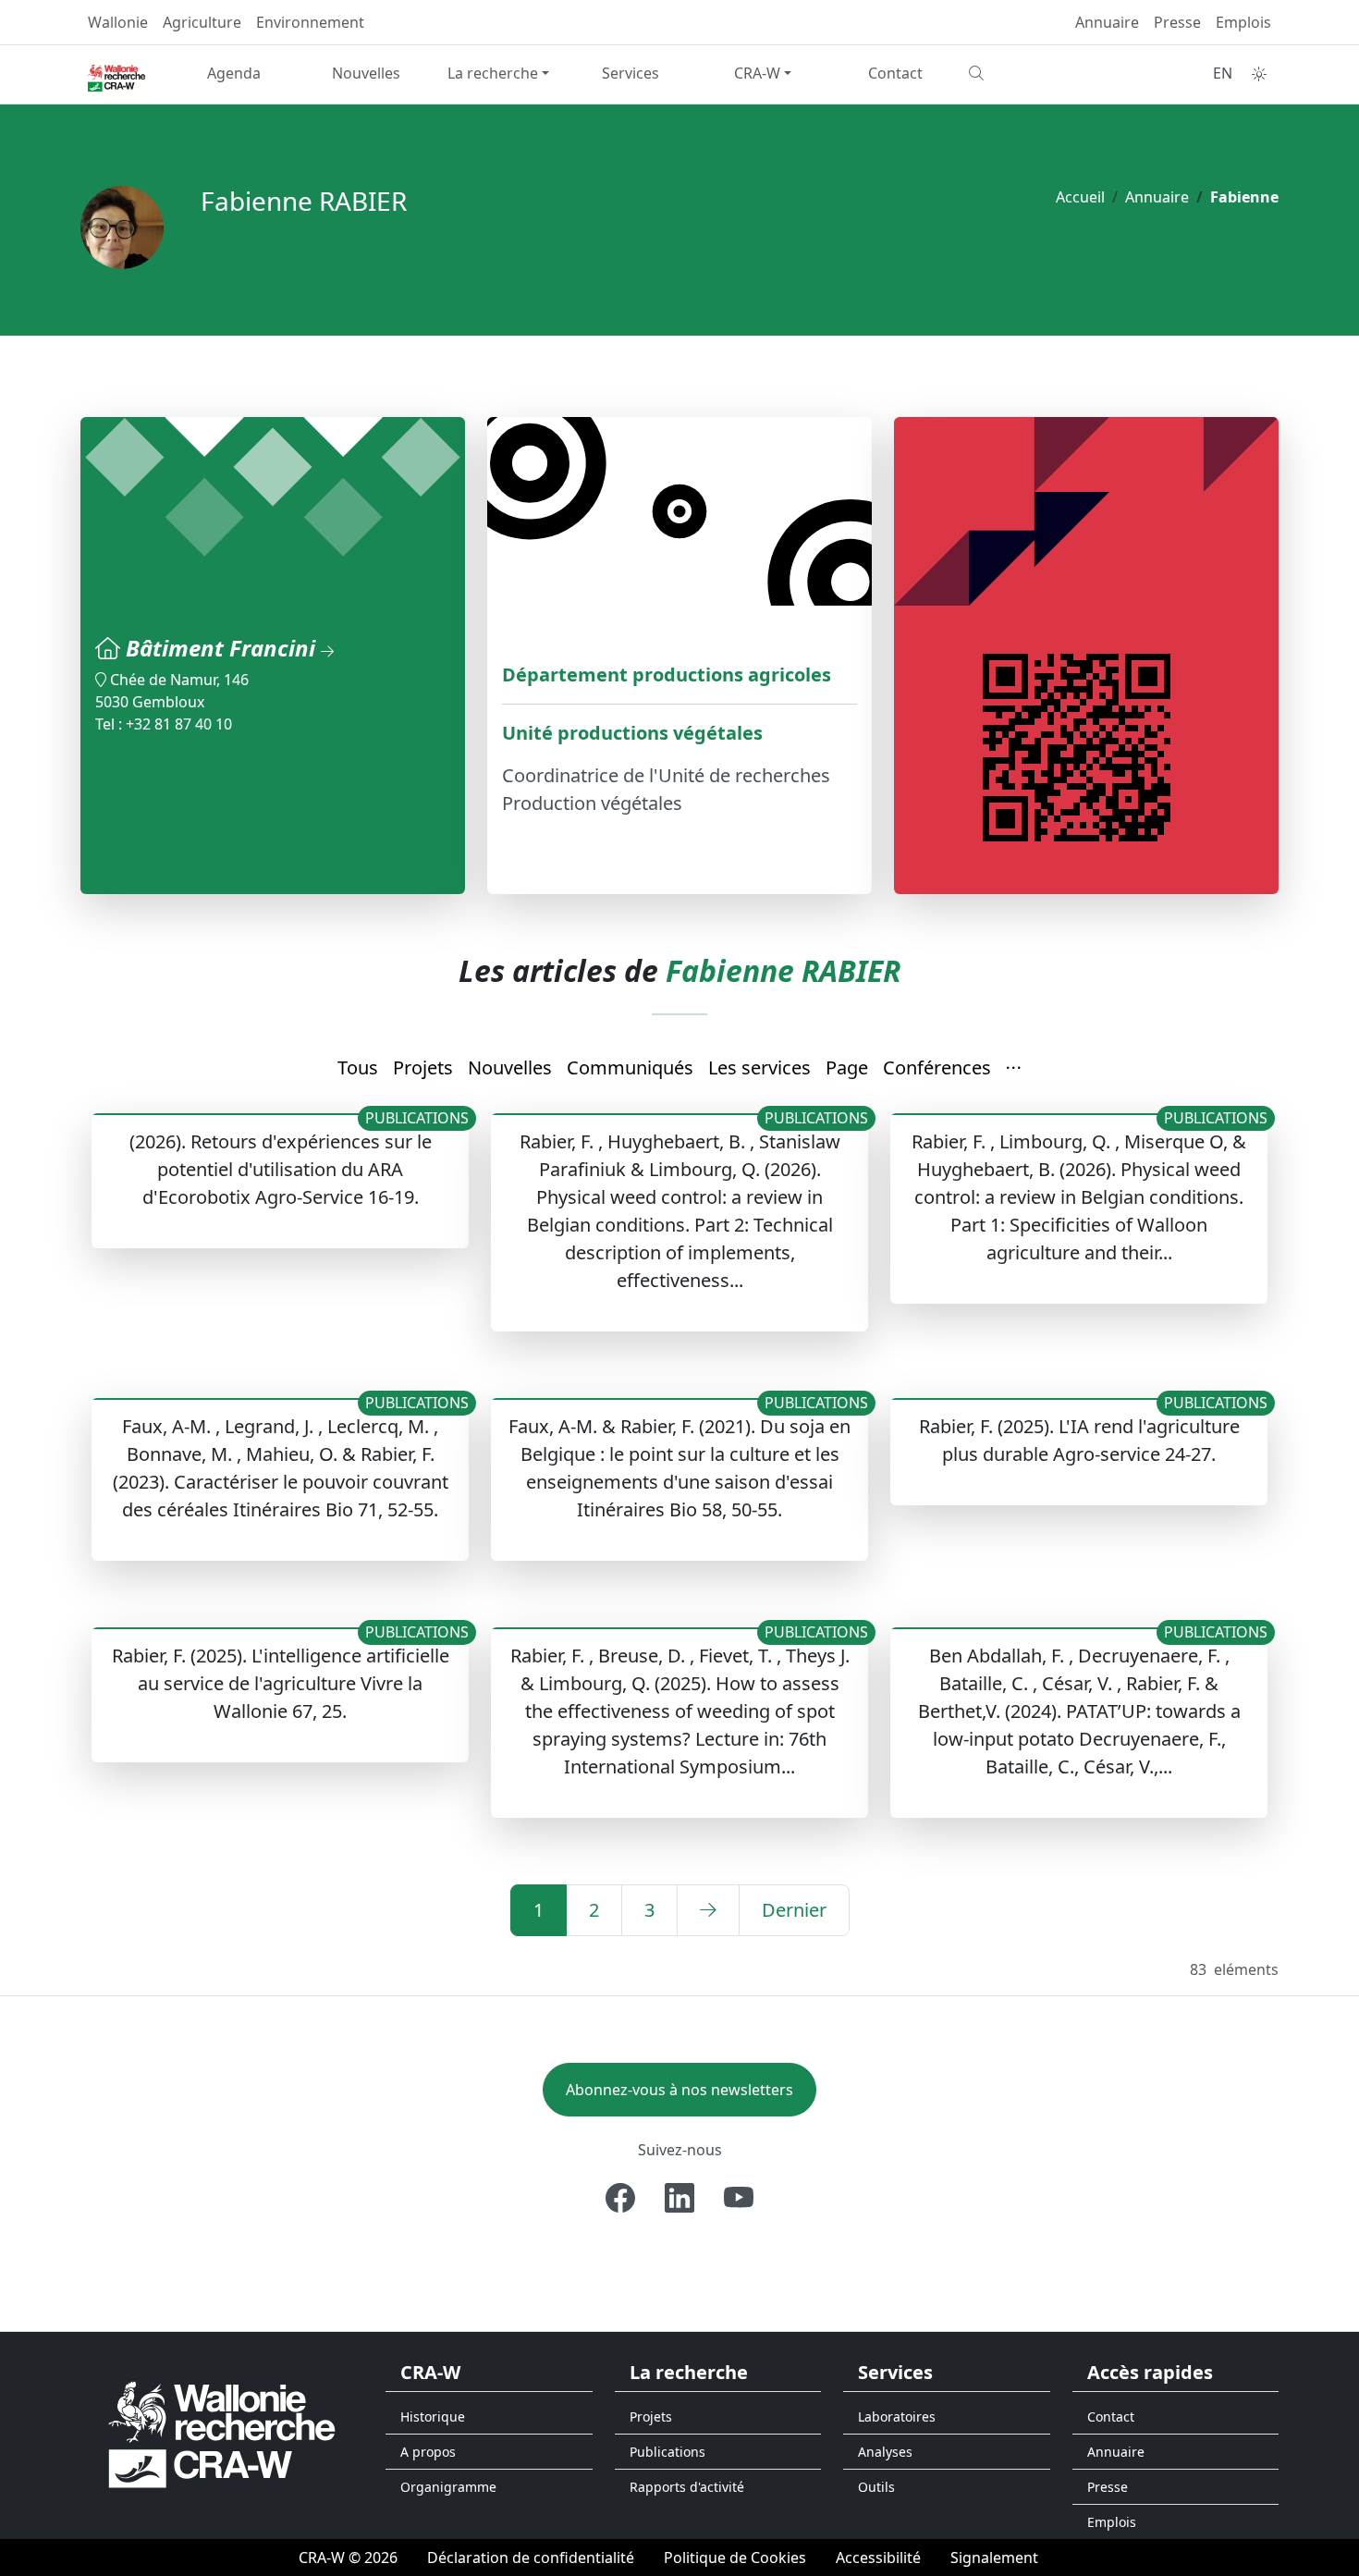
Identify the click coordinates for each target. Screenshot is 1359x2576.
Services (631, 73)
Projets (423, 1067)
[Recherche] (1028, 73)
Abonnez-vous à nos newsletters (679, 2090)
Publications (667, 2452)
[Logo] (222, 2433)
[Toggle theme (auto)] (1259, 74)
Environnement (310, 22)
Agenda (234, 73)
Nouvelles (366, 73)
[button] (1014, 1069)
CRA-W (757, 73)
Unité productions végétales (632, 733)
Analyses (885, 2452)
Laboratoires (897, 2417)
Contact (895, 73)
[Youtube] (739, 2198)
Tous (358, 1067)
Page (847, 1067)
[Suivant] (708, 1910)
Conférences (937, 1067)
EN (1223, 73)
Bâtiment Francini (223, 648)
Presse (1177, 22)
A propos (428, 2452)
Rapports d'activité (687, 2487)
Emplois (1243, 22)
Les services (759, 1067)
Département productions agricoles (667, 675)
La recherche (493, 73)
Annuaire (1107, 22)
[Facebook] (620, 2198)
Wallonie (118, 22)
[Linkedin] (679, 2198)
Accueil (1080, 197)
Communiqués (630, 1067)
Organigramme (448, 2487)
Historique (433, 2417)
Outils (876, 2487)
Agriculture (202, 22)
